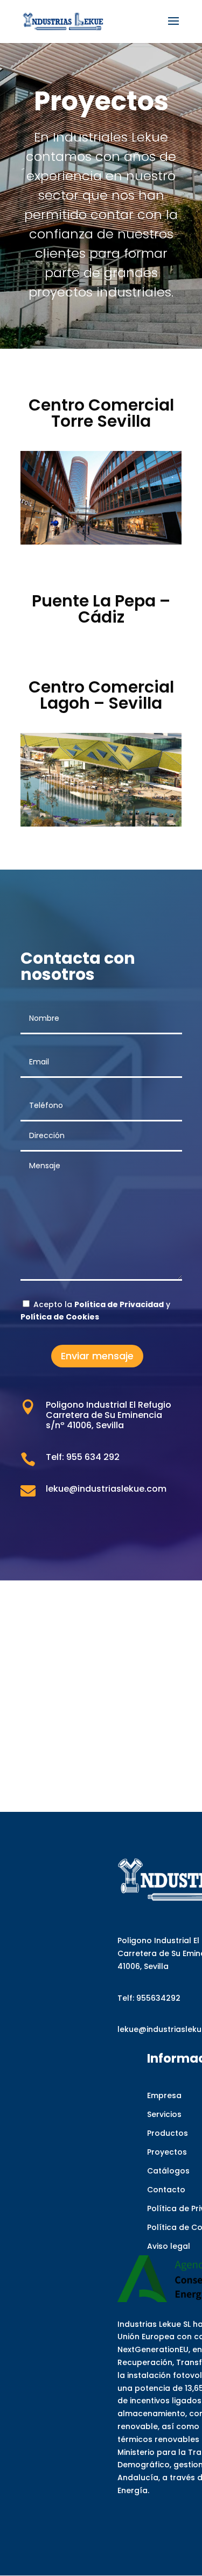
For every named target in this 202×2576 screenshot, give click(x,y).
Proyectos (167, 2152)
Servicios (164, 2114)
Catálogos (168, 2171)
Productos (168, 2133)
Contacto (166, 2190)
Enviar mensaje (97, 1356)
